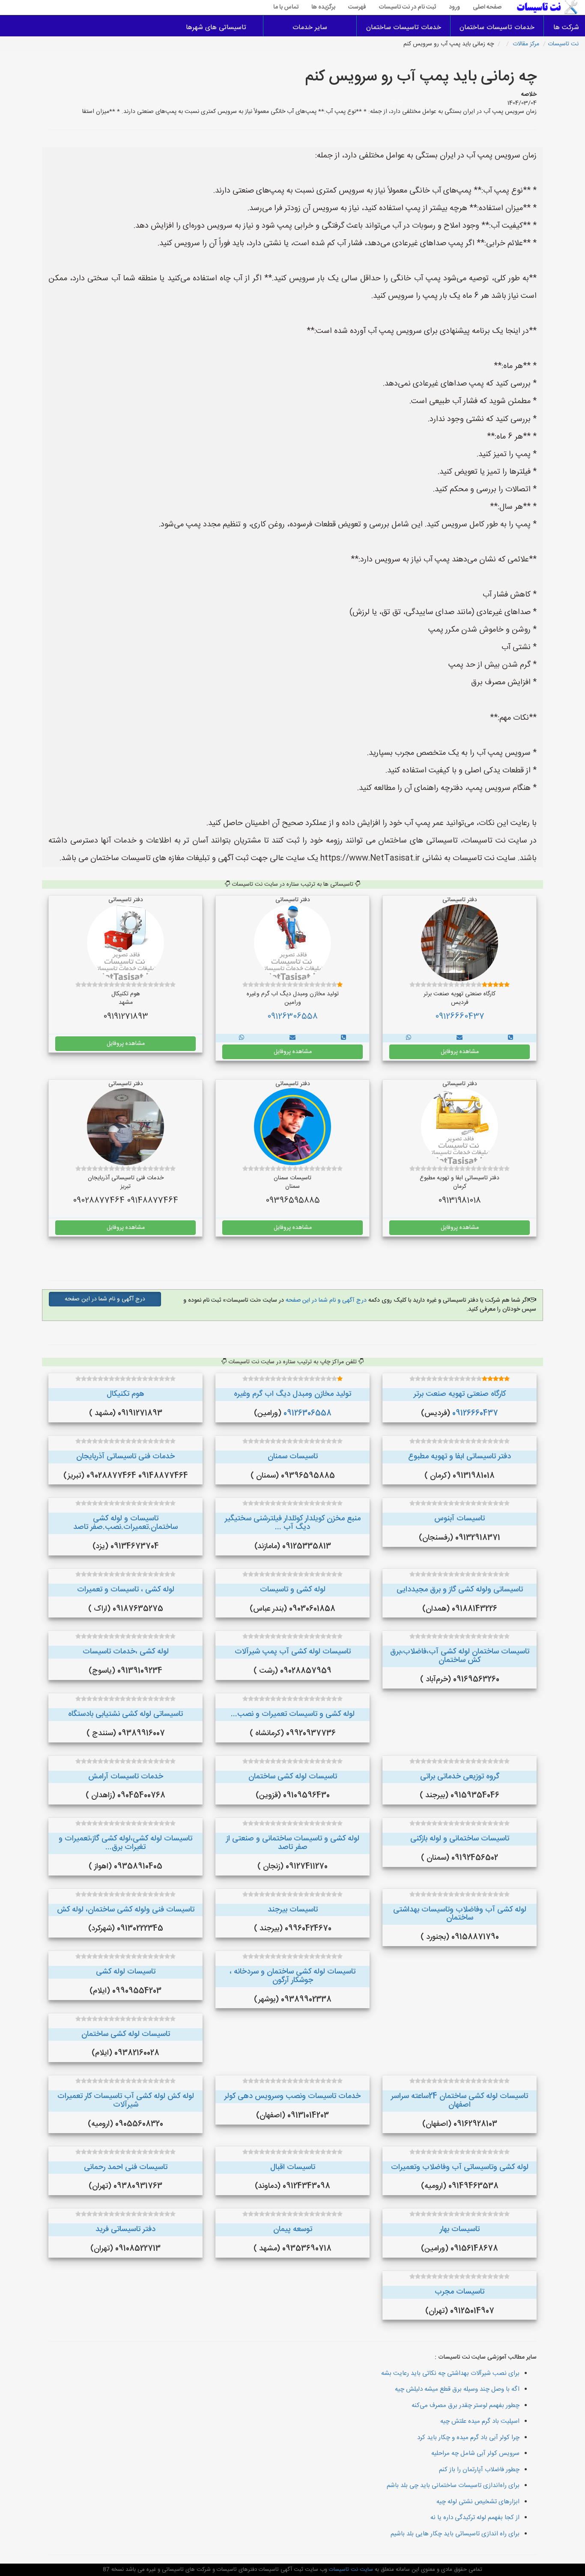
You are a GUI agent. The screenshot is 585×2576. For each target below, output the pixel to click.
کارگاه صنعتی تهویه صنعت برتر (460, 1394)
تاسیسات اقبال (293, 2167)
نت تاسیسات (563, 44)
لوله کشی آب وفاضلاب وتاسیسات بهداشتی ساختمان (460, 1914)
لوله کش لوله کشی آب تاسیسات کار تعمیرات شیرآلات (126, 2101)
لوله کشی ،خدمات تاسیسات (126, 1652)
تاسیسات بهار (460, 2229)
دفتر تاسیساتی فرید (125, 2229)
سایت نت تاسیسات (350, 2570)
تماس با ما (286, 7)
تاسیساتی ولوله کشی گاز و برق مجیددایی (460, 1590)
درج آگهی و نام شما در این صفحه (325, 1300)
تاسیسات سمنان (293, 1457)
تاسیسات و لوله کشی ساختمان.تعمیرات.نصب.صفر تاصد (125, 1523)
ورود (454, 7)
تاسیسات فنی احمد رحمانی (126, 2167)
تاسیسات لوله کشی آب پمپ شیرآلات (293, 1652)
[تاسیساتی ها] (510, 1038)
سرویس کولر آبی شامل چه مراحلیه (475, 2453)
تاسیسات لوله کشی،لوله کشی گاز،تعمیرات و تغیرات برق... (125, 1843)
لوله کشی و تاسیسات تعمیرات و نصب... (293, 1714)
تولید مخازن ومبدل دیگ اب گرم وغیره (292, 1394)
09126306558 (292, 1017)
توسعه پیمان (293, 2229)
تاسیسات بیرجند (293, 1910)
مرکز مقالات (526, 44)
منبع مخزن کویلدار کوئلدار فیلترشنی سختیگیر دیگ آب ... (293, 1523)
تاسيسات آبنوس (460, 1519)
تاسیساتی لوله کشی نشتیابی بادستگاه (125, 1714)
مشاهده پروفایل (460, 1052)
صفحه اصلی (487, 7)
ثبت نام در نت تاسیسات (407, 7)
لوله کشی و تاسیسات (293, 1590)
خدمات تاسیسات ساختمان (497, 28)
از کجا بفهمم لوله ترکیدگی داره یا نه (475, 2518)
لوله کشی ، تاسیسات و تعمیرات (126, 1590)
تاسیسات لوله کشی (126, 1972)
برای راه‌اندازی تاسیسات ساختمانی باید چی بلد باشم (453, 2485)
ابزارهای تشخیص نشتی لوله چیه (478, 2502)
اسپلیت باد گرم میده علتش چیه (480, 2421)
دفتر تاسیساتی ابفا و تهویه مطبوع (460, 1457)
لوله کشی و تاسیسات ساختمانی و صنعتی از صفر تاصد (293, 1843)
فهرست (357, 7)
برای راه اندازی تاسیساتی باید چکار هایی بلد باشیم (455, 2534)
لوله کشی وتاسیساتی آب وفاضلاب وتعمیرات (460, 2167)
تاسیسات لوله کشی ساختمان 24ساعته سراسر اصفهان (460, 2101)
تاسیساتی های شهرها (216, 28)
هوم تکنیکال (125, 1394)
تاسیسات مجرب (460, 2292)
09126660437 (460, 1017)
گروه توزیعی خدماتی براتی (460, 1777)
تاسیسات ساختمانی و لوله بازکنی (460, 1839)
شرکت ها (566, 28)
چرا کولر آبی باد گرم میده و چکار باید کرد (468, 2438)
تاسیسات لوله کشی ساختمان (293, 1777)
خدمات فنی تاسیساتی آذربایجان (125, 1457)
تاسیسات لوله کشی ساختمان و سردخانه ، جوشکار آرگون (292, 1976)
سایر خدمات (310, 28)
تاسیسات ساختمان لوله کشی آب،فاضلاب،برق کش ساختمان (460, 1656)
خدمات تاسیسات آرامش (126, 1777)
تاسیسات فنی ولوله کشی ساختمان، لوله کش (126, 1910)
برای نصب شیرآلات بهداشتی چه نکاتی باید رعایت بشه (450, 2373)
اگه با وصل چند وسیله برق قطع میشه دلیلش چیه (457, 2389)
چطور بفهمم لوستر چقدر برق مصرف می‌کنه (466, 2405)
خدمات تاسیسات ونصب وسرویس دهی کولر (292, 2096)
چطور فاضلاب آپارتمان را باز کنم (479, 2470)
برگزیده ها (323, 7)
